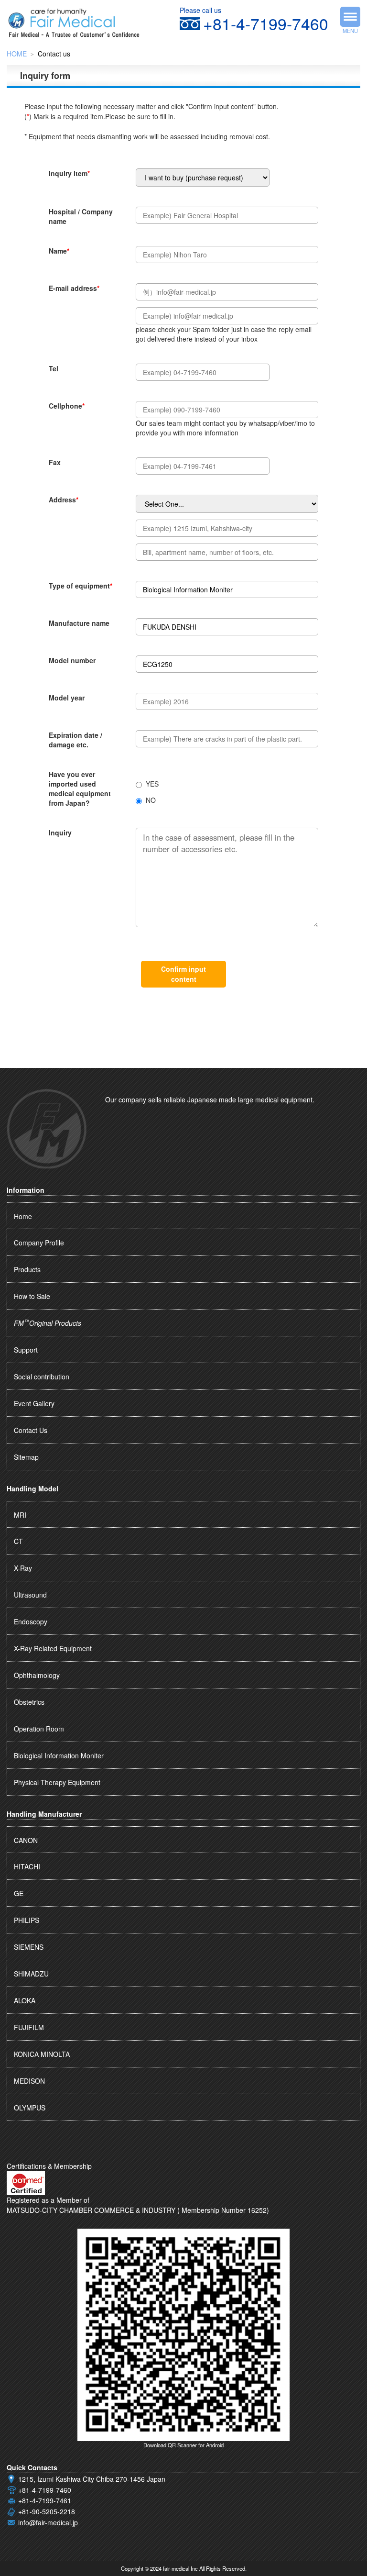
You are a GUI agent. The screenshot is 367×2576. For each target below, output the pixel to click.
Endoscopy (31, 1621)
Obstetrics (29, 1702)
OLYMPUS (30, 2108)
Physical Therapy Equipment (57, 1782)
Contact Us (31, 1430)
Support (26, 1350)
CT (18, 1541)
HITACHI (27, 1866)
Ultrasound (30, 1595)
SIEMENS (29, 1947)
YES (152, 784)
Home (23, 1216)
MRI (20, 1515)
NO (151, 800)
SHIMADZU (31, 1974)
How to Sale (32, 1296)
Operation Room (39, 1729)
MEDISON (29, 2081)
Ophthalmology (37, 1675)
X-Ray (23, 1568)
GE (19, 1893)
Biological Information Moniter (59, 1755)
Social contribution (42, 1377)
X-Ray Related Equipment (53, 1648)
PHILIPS (27, 1920)
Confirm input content (183, 974)
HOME (17, 54)
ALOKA (25, 2000)
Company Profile (39, 1243)
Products (27, 1269)
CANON (26, 1840)
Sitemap (26, 1457)
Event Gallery (34, 1403)
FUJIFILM (29, 2027)
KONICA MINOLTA (42, 2054)
